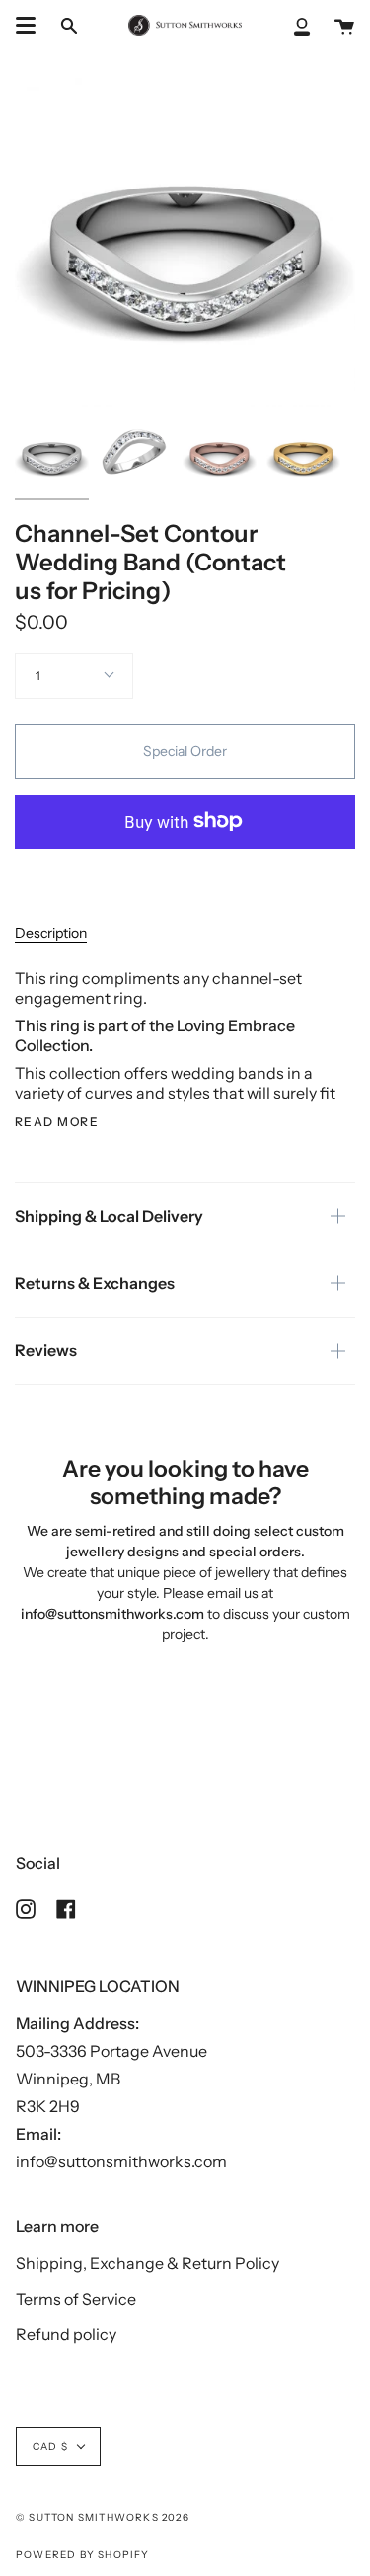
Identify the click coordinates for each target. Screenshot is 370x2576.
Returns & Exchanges (95, 1283)
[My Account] (302, 25)
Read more (57, 1122)
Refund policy (66, 2334)
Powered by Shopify (83, 2555)
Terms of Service (76, 2299)
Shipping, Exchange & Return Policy (148, 2263)
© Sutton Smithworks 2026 (103, 2517)
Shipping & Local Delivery (109, 1216)
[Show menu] (26, 26)
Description (51, 933)
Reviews (46, 1350)
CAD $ (50, 2446)
